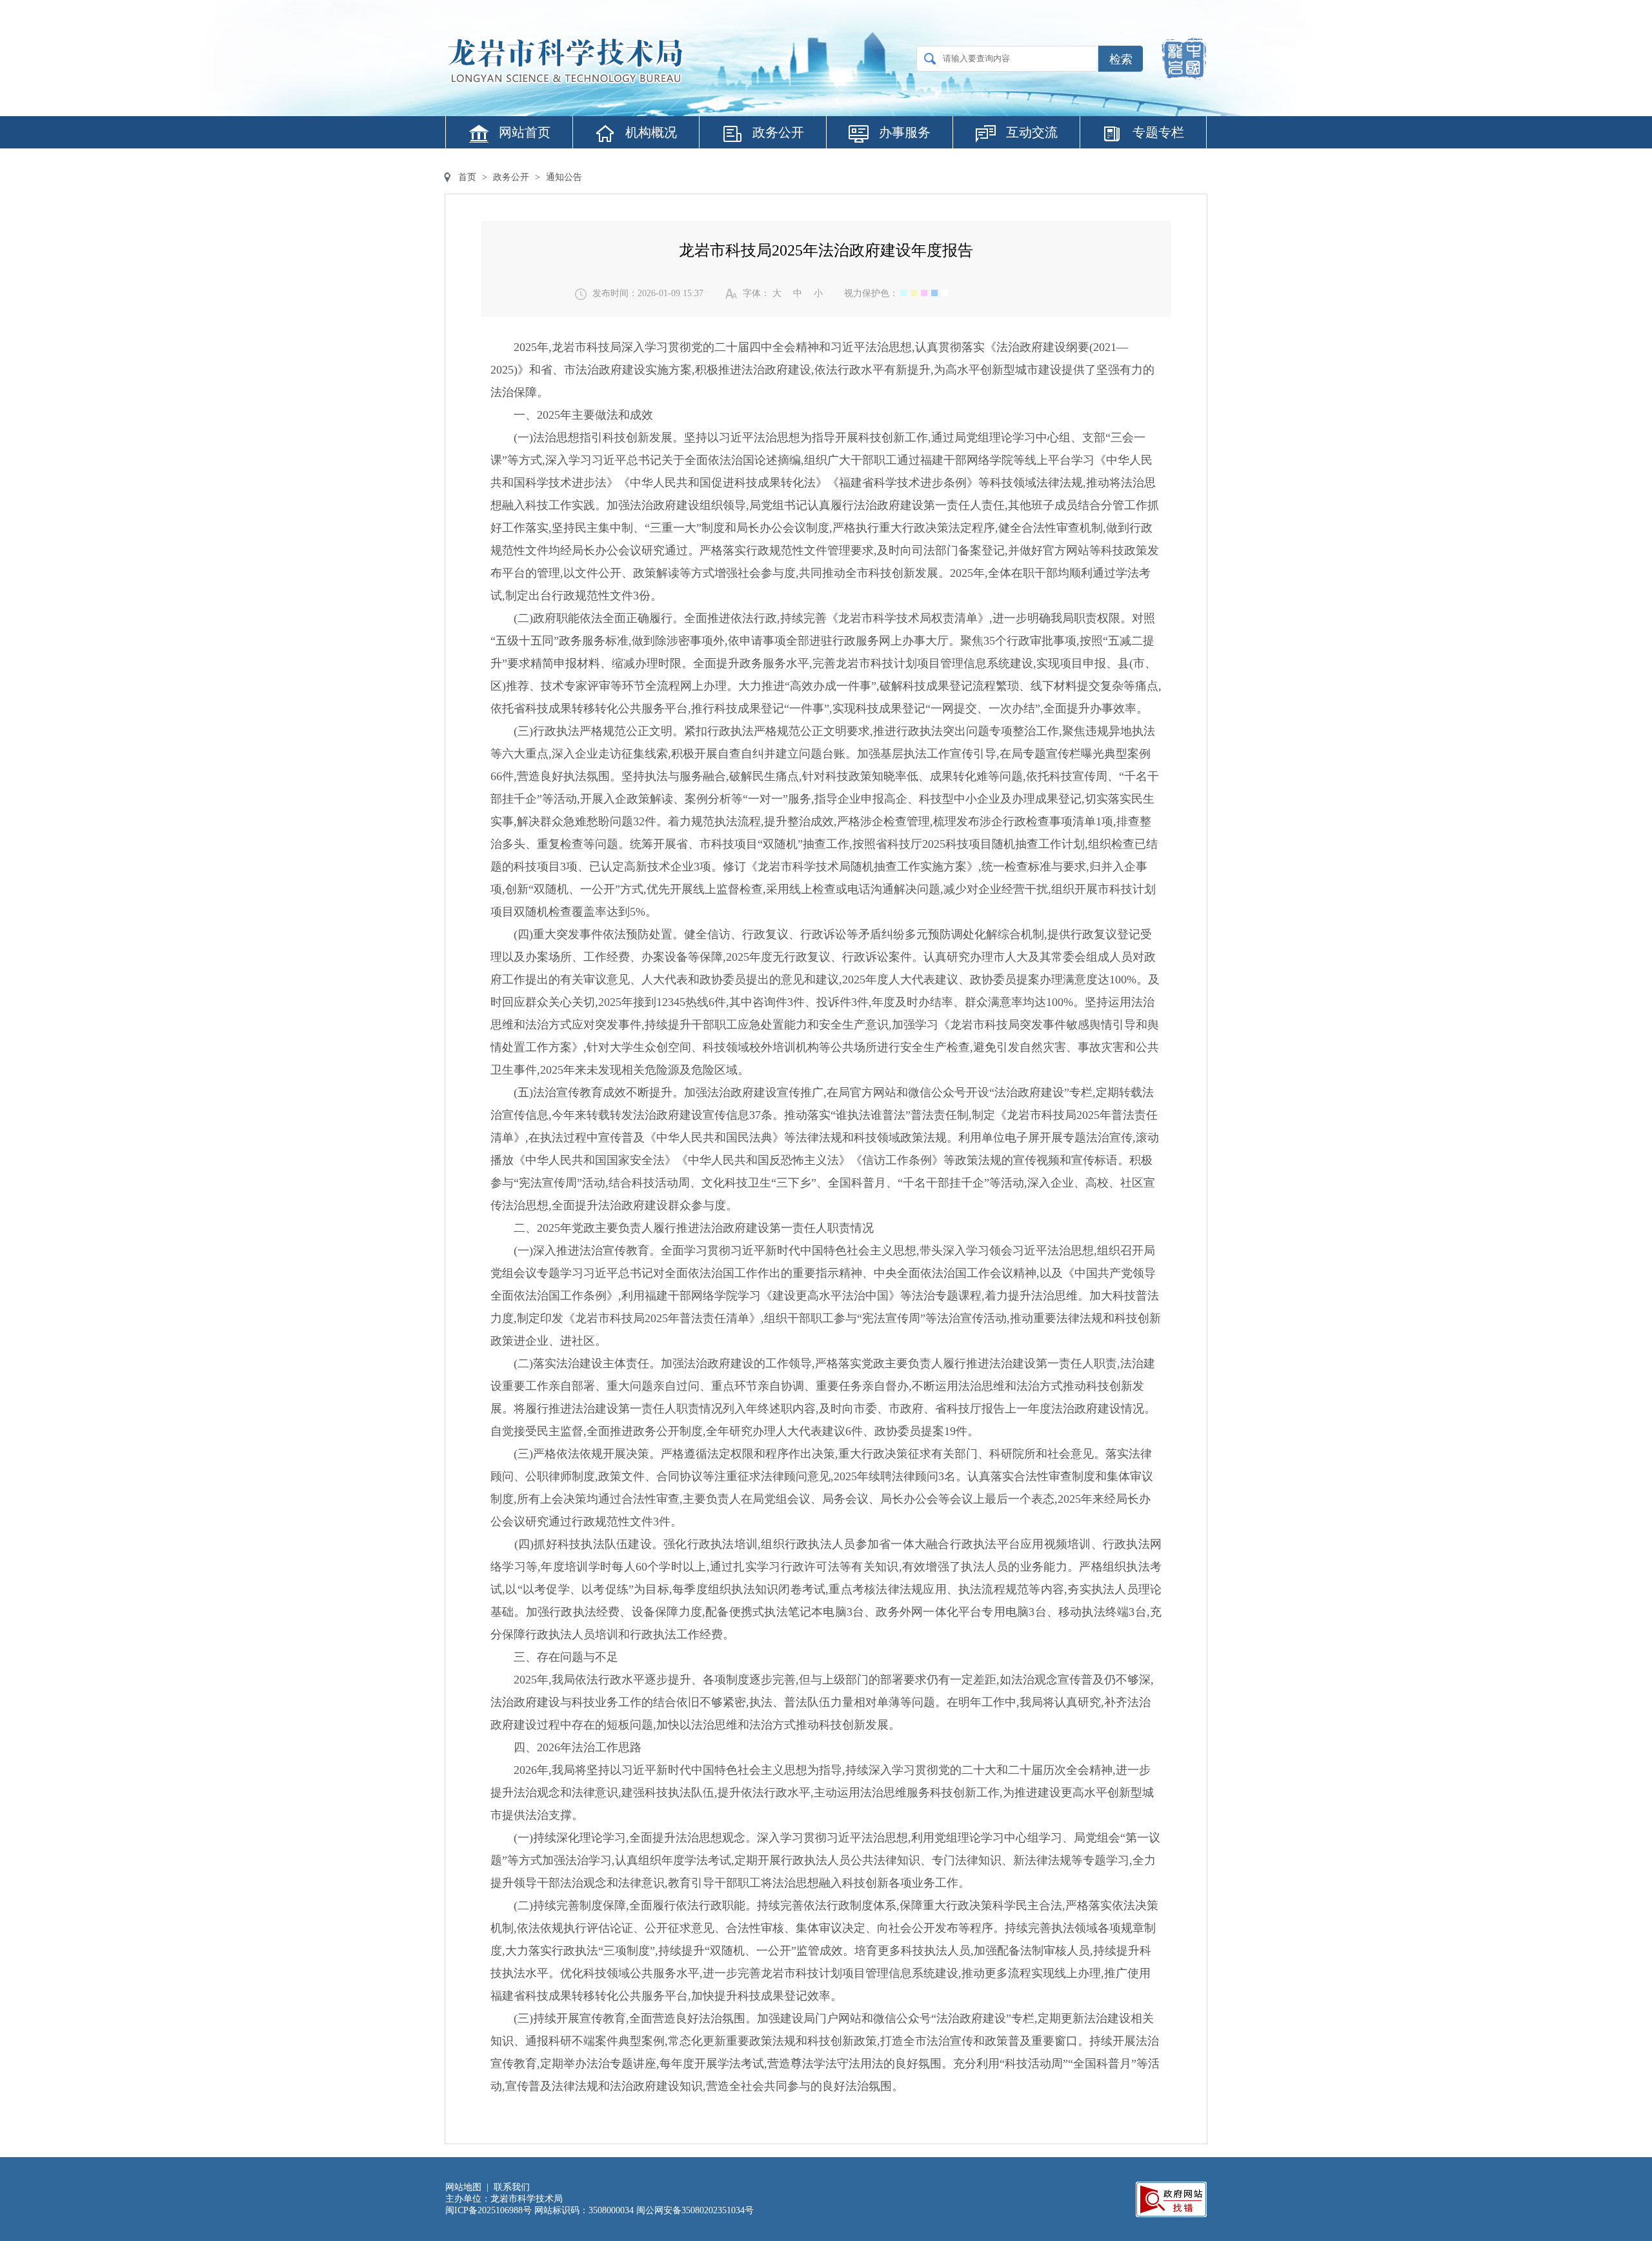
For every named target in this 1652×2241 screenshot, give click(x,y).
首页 (467, 177)
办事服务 (905, 132)
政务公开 (778, 132)
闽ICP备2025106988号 (489, 2210)
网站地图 (463, 2187)
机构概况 (651, 132)
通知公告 (564, 177)
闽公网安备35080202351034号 (695, 2210)
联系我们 (512, 2187)
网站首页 (525, 132)
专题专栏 (1158, 132)
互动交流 (1032, 132)
